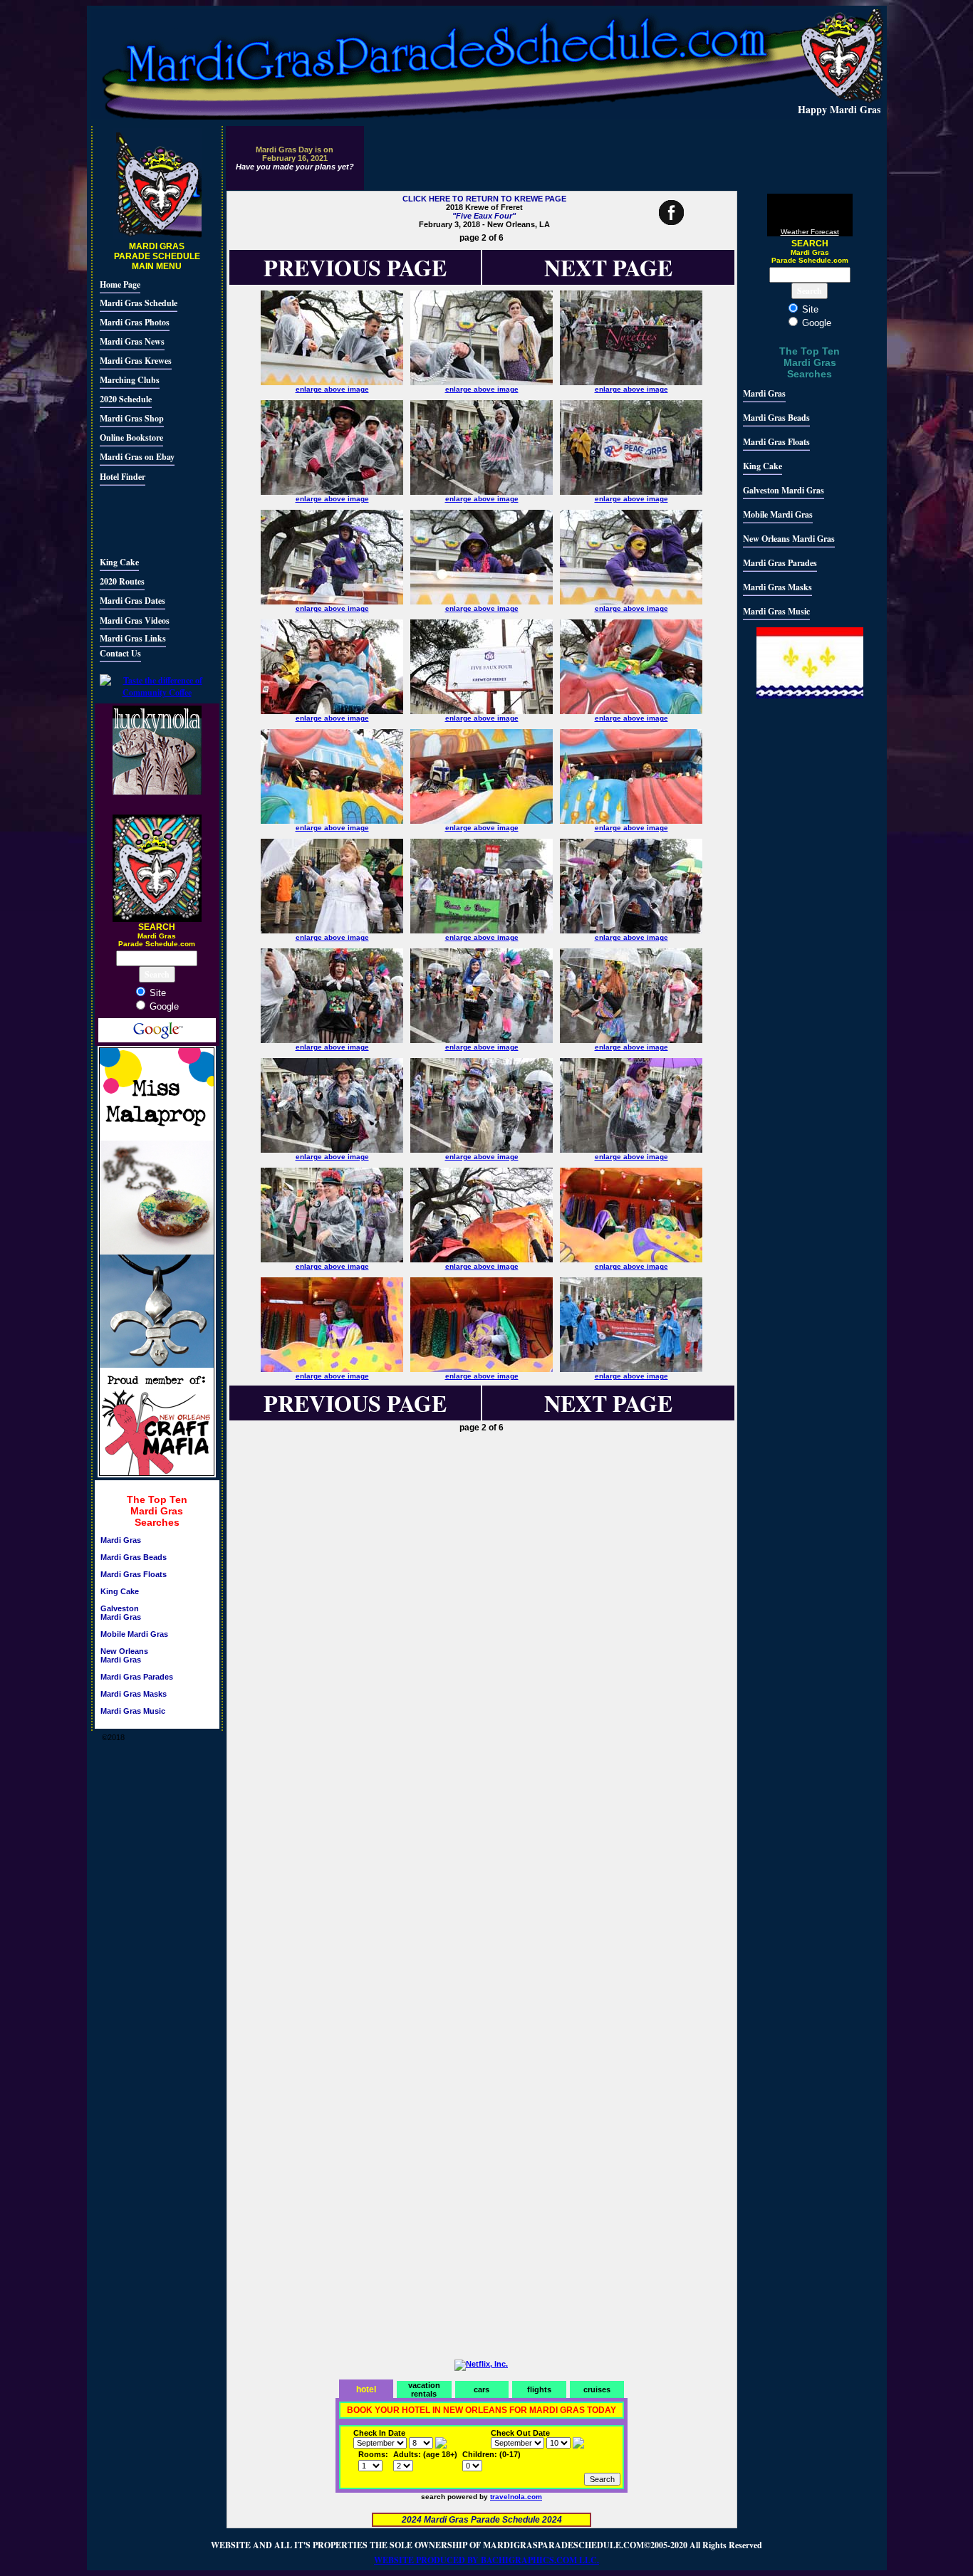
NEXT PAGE (608, 267)
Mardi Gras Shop (132, 418)
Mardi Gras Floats (134, 1574)
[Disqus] (482, 1625)
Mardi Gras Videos (135, 621)
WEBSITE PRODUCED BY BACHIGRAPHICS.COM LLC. (486, 2560)
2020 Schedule (126, 399)
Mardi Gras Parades (137, 1677)
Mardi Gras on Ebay (137, 457)
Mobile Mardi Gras (134, 1634)
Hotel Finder (123, 477)
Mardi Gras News (132, 341)
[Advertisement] (142, 519)
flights (539, 2389)
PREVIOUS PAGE (355, 1403)
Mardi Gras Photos (135, 322)
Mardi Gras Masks (134, 1694)
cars (482, 2389)
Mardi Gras (121, 1540)
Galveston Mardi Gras (121, 1613)
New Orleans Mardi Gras (124, 1655)
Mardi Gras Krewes (136, 361)
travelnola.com (516, 2497)
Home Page (120, 284)
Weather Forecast (810, 232)
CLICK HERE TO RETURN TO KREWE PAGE (484, 199)
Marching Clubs (130, 380)
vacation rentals (424, 2389)
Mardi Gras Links (133, 638)
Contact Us (120, 653)
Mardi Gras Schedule (139, 303)
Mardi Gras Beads (134, 1557)
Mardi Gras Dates (132, 601)
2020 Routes (122, 581)
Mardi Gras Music (133, 1711)
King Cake (119, 562)
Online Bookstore (131, 438)
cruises (597, 2389)
